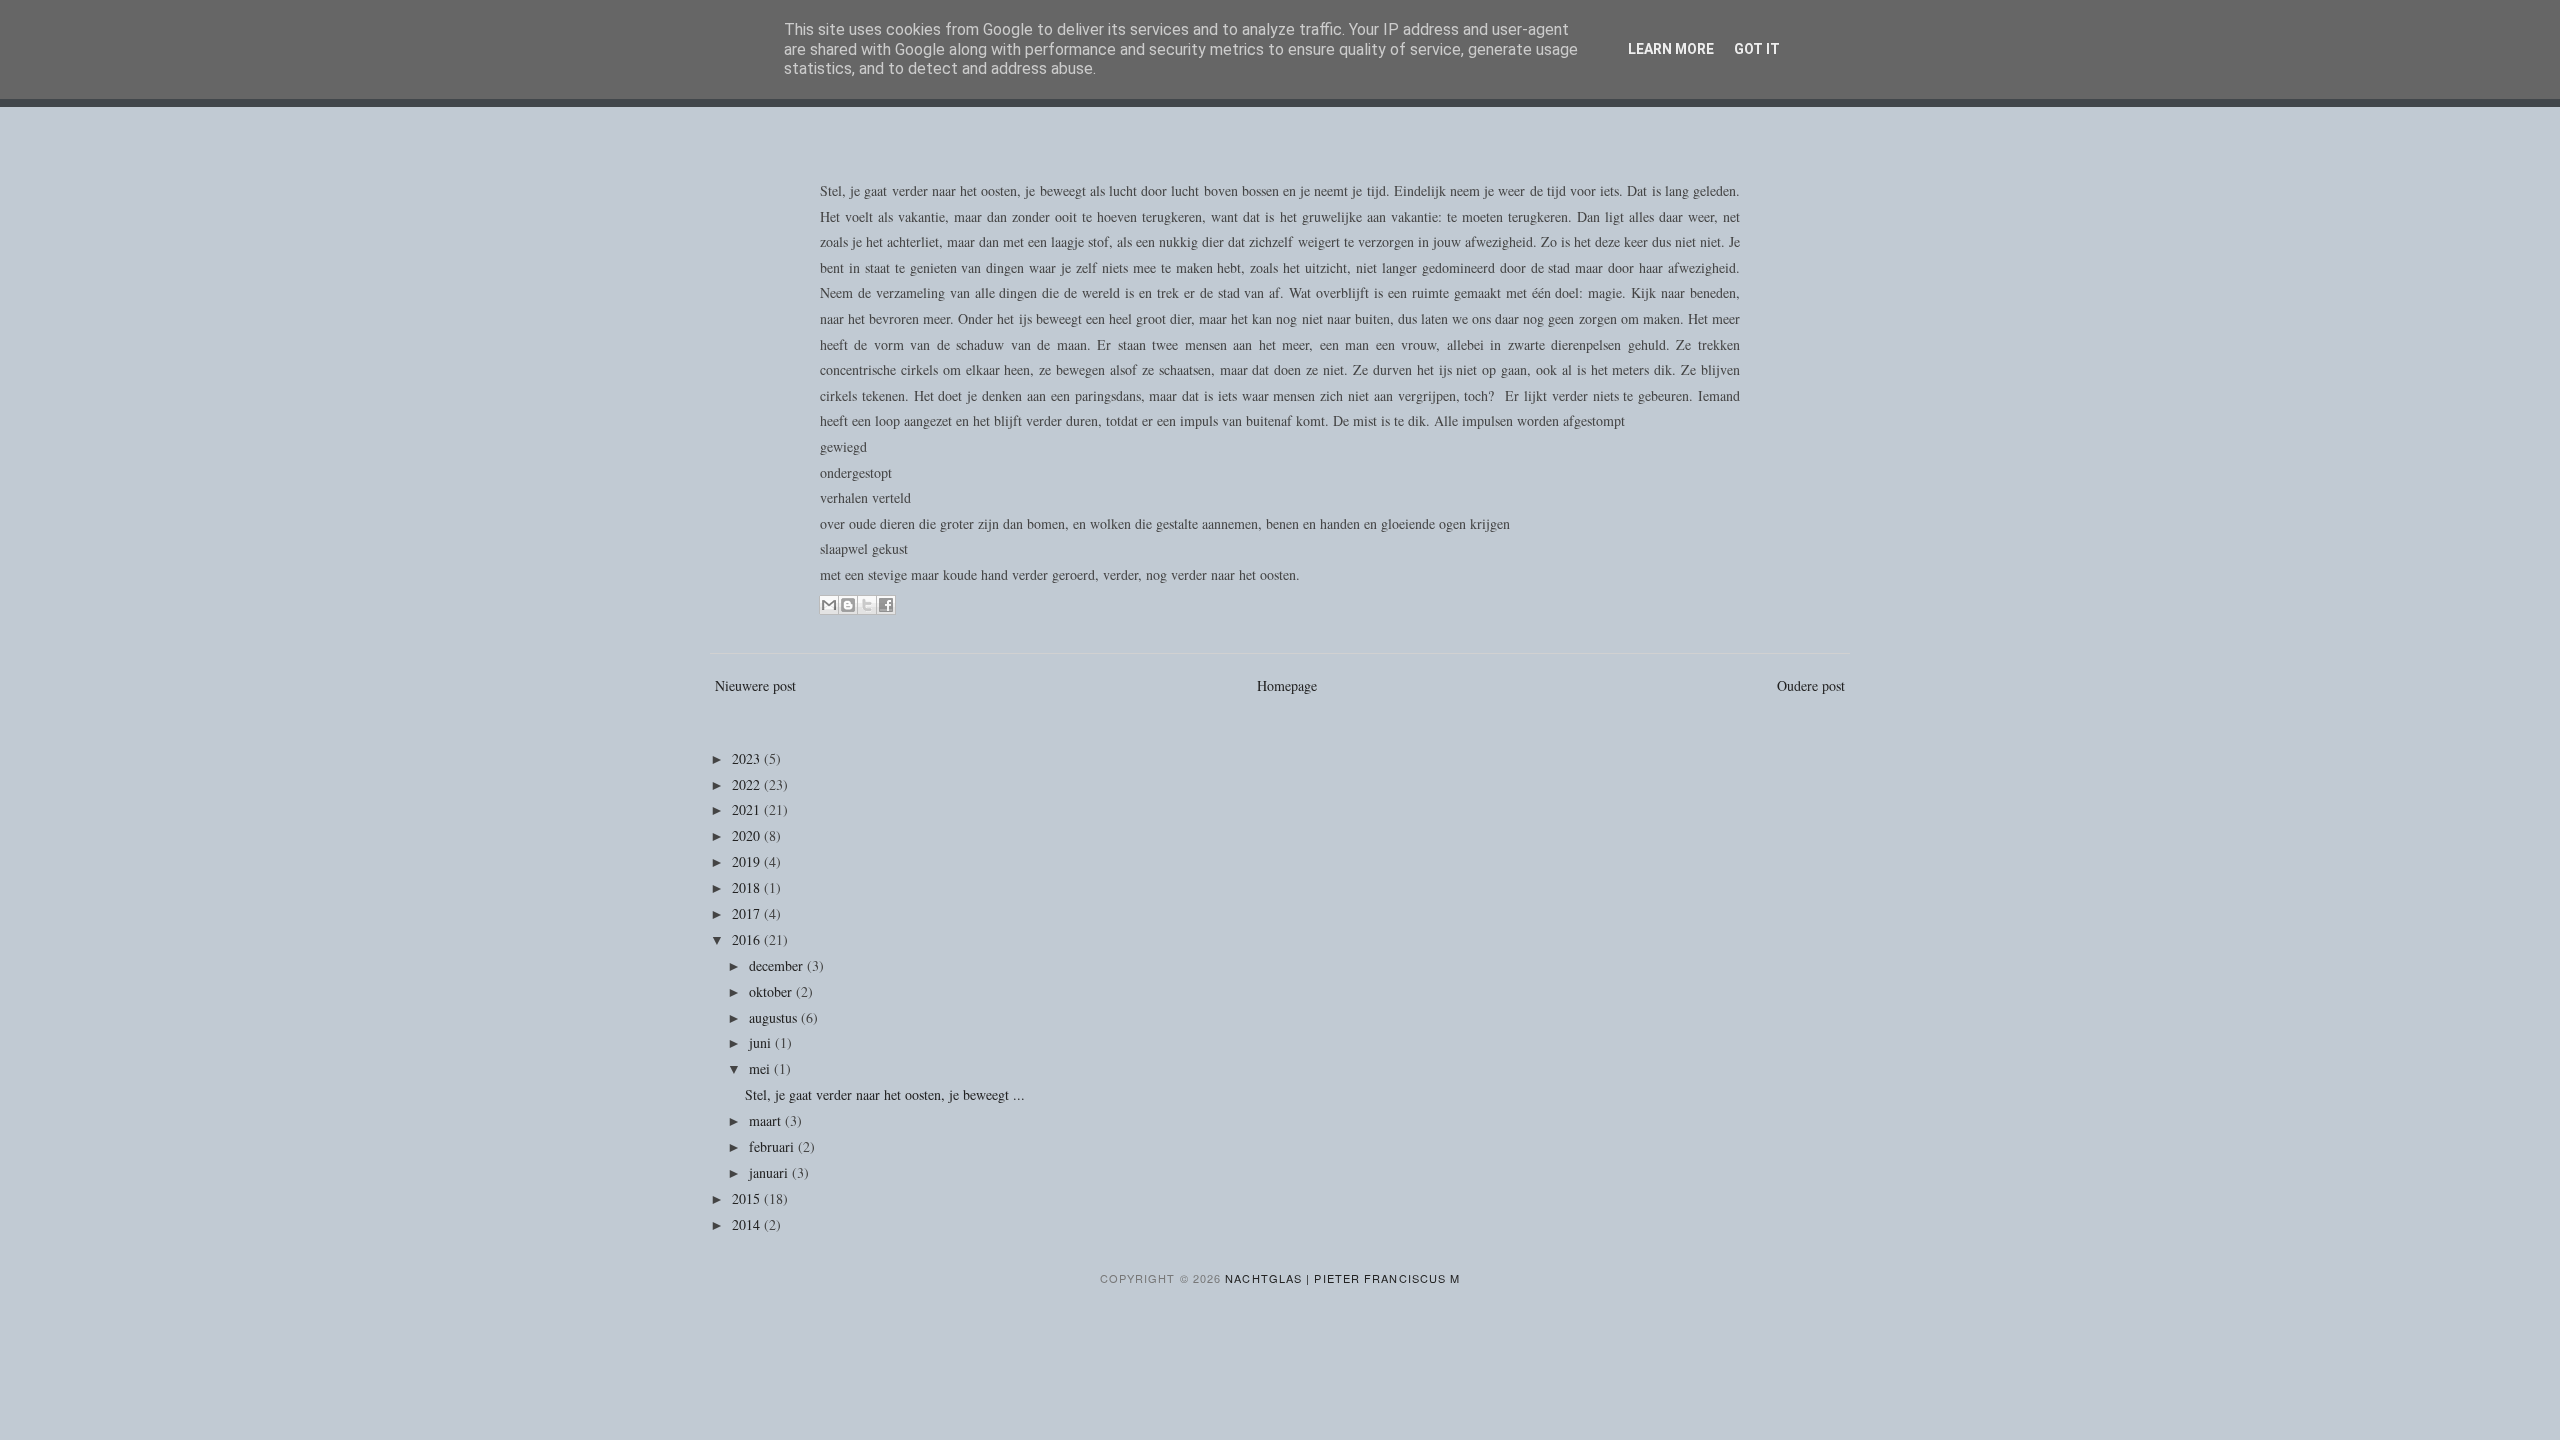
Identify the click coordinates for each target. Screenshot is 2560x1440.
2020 (748, 835)
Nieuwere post (755, 685)
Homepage (1287, 685)
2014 (748, 1224)
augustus (775, 1017)
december (778, 965)
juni (762, 1042)
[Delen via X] (867, 605)
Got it (1757, 49)
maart (767, 1120)
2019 (748, 861)
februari (773, 1146)
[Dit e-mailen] (829, 605)
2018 (748, 887)
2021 (748, 809)
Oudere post (1811, 685)
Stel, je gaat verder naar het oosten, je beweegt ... (885, 1094)
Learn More (1671, 49)
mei (761, 1068)
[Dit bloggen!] (848, 605)
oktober (772, 991)
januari (770, 1172)
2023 (748, 758)
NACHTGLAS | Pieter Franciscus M (1342, 1278)
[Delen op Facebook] (886, 605)
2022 (748, 784)
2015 (748, 1198)
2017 (748, 913)
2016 (748, 939)
